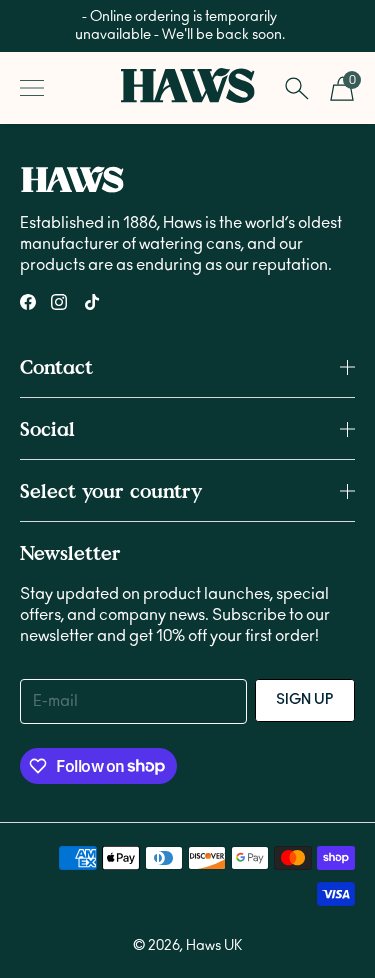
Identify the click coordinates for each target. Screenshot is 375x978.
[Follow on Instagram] (59, 302)
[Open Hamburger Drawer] (32, 88)
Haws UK (214, 946)
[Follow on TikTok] (92, 302)
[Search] (296, 88)
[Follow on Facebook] (28, 302)
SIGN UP (305, 700)
